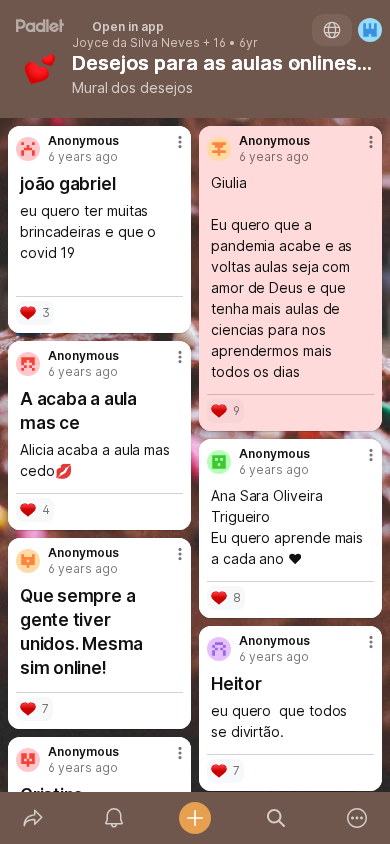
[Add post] (194, 818)
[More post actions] (167, 150)
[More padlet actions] (357, 818)
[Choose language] (332, 30)
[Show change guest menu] (370, 30)
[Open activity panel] (113, 818)
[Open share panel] (32, 818)
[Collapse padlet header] (297, 63)
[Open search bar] (276, 818)
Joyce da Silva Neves (136, 43)
